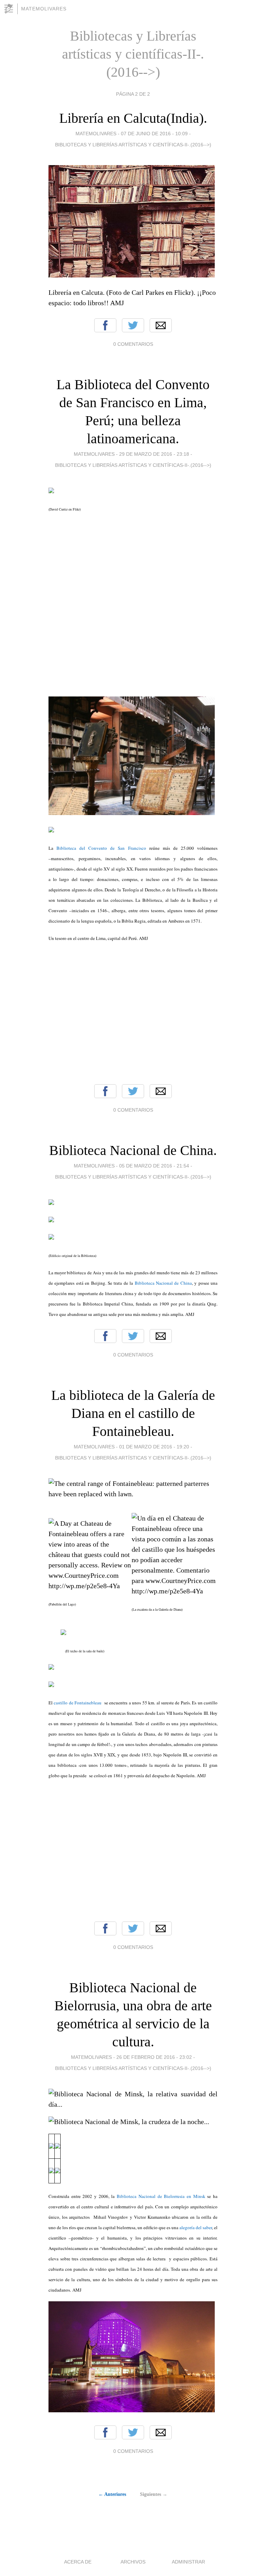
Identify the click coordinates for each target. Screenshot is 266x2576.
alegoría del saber (196, 2227)
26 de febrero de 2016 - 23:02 (154, 2057)
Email (161, 325)
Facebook (105, 325)
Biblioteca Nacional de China (163, 1283)
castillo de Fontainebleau (77, 1703)
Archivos (133, 2562)
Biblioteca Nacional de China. (133, 1150)
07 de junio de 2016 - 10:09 (154, 134)
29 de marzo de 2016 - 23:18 (154, 454)
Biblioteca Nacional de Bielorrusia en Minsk (161, 2196)
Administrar (188, 2562)
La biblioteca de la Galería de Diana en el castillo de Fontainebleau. (133, 1413)
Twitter (133, 325)
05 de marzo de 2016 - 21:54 (154, 1166)
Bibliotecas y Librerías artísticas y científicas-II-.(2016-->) (133, 145)
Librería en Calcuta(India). (133, 118)
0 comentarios (133, 344)
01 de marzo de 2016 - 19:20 (154, 1447)
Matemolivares (44, 9)
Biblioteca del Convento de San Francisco (101, 848)
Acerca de (78, 2562)
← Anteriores (112, 2494)
